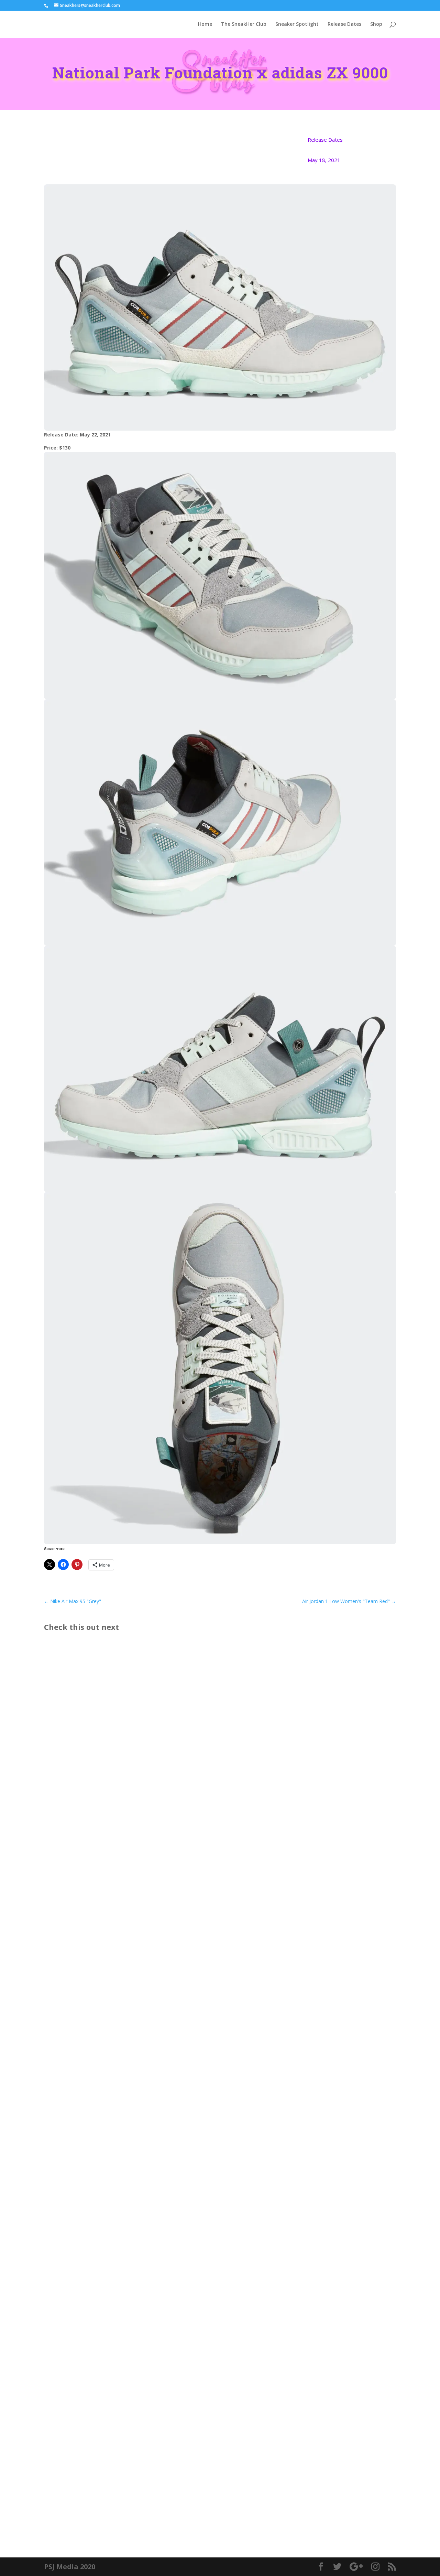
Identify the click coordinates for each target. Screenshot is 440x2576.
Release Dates (344, 24)
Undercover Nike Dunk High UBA (99, 2189)
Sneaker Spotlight (297, 24)
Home (205, 24)
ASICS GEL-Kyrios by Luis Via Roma (102, 1900)
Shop (376, 24)
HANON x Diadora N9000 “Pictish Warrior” (113, 2490)
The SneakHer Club (244, 24)
